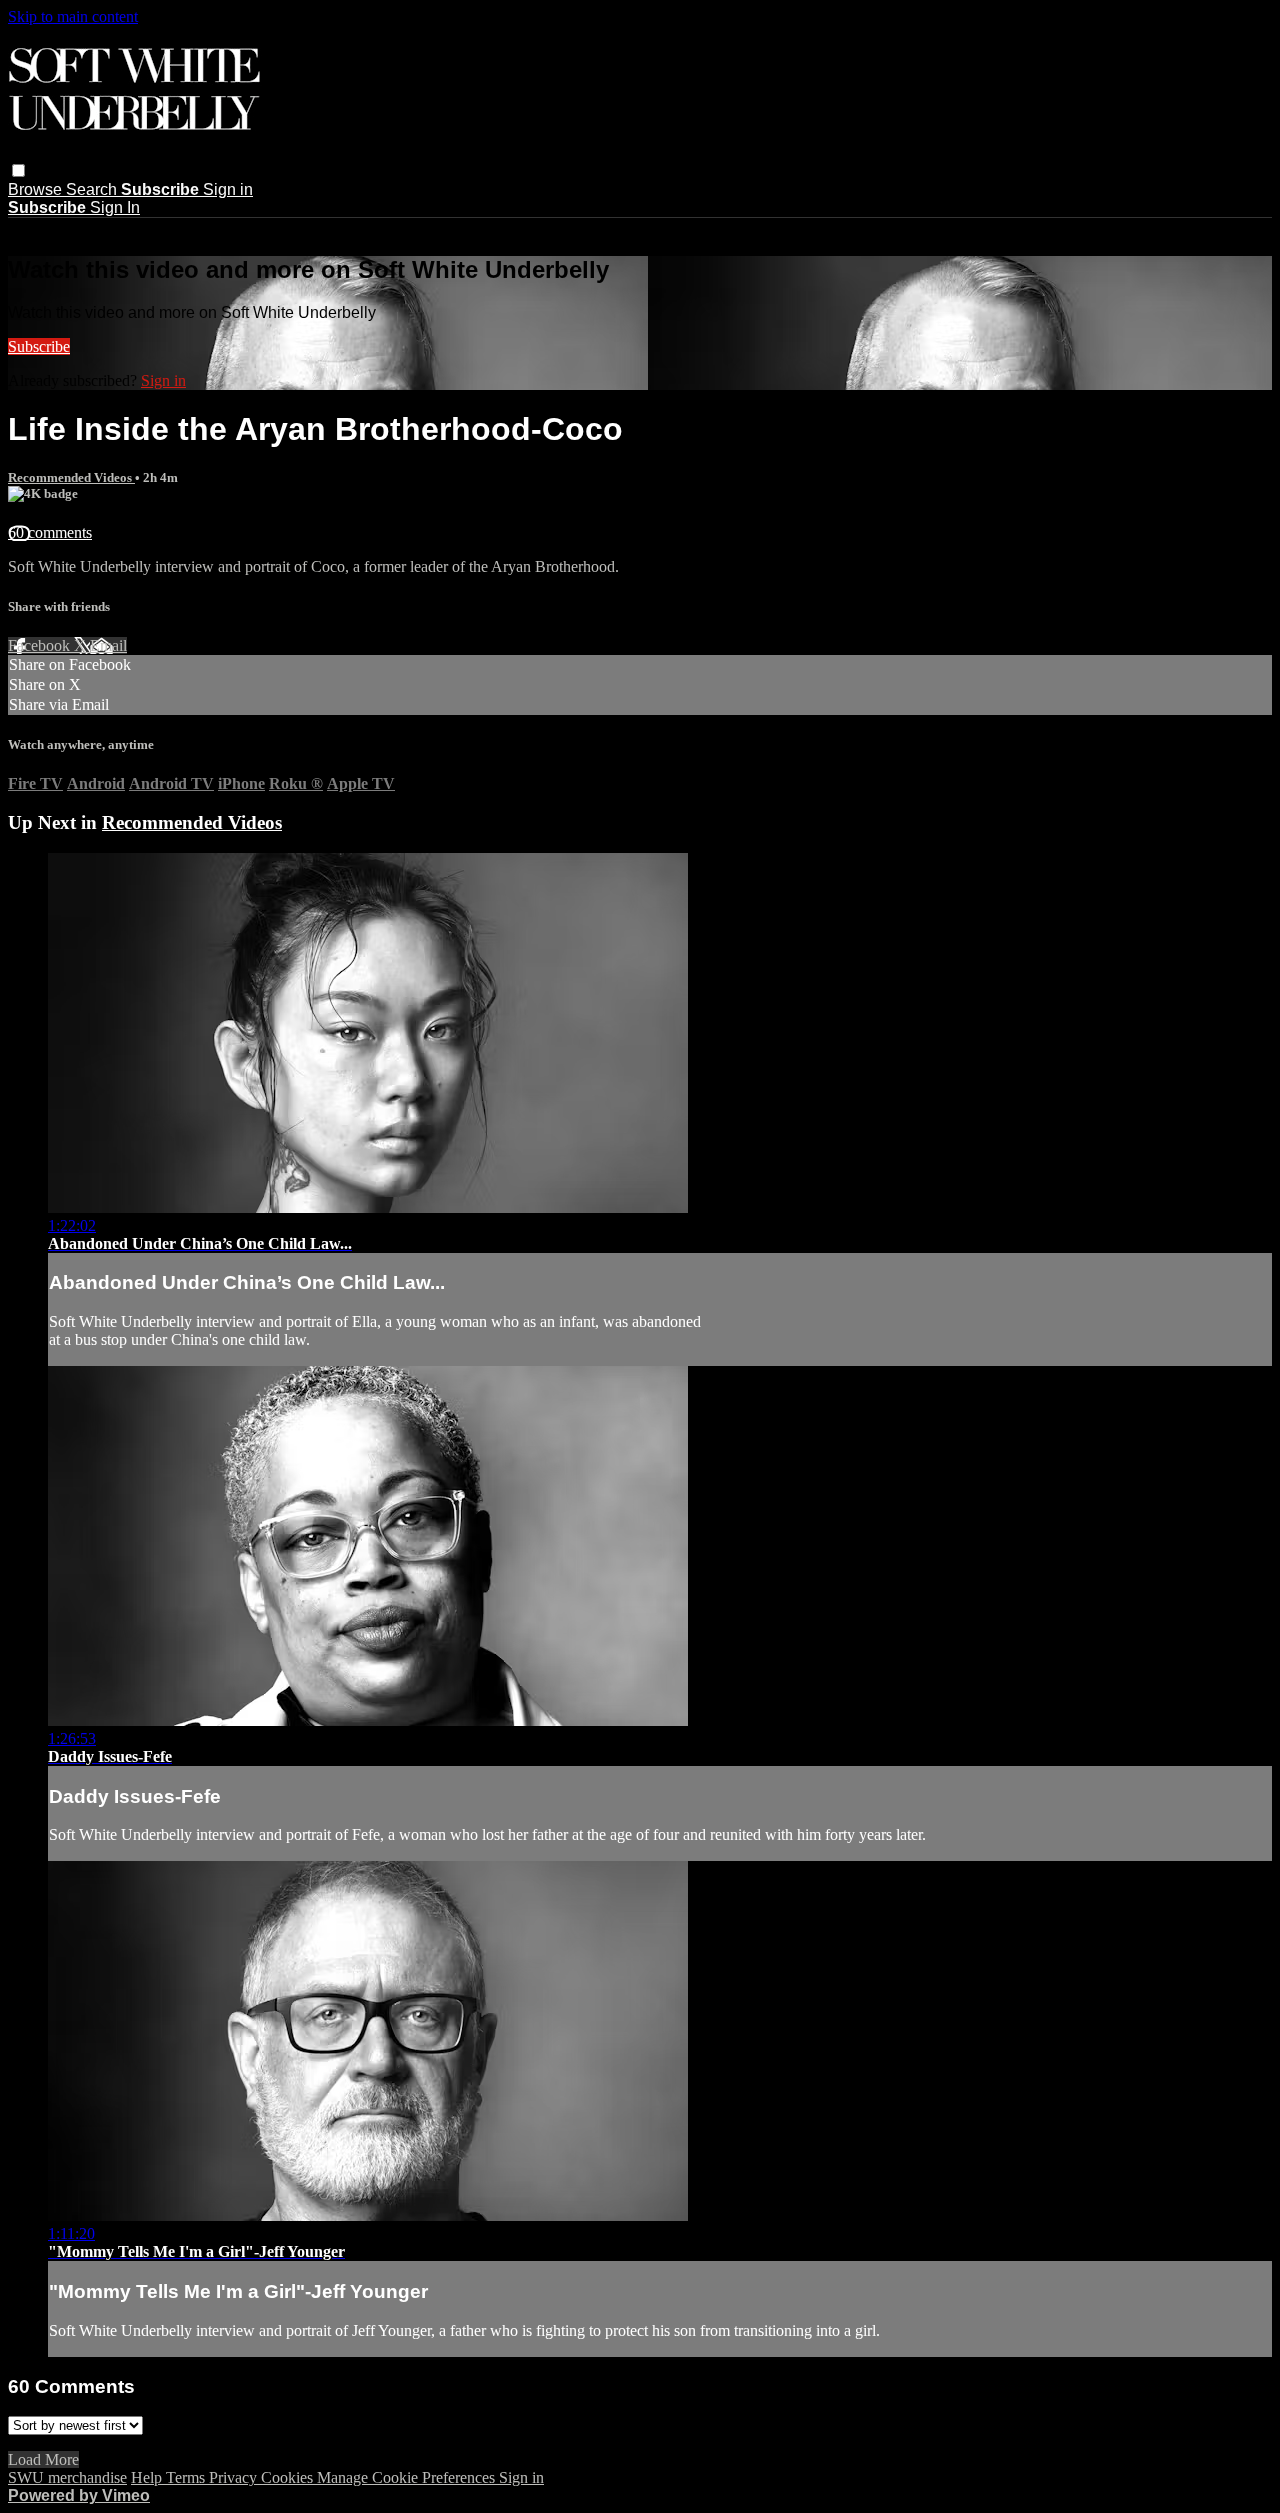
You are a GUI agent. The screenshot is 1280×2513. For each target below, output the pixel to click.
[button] (18, 170)
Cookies (289, 2477)
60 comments (50, 532)
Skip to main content (73, 16)
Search (93, 189)
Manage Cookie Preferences (408, 2477)
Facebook (41, 645)
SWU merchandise (67, 2477)
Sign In (115, 207)
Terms (187, 2477)
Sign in (228, 189)
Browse (37, 189)
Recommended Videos (71, 477)
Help (148, 2477)
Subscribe (39, 346)
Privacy (235, 2477)
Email (108, 645)
